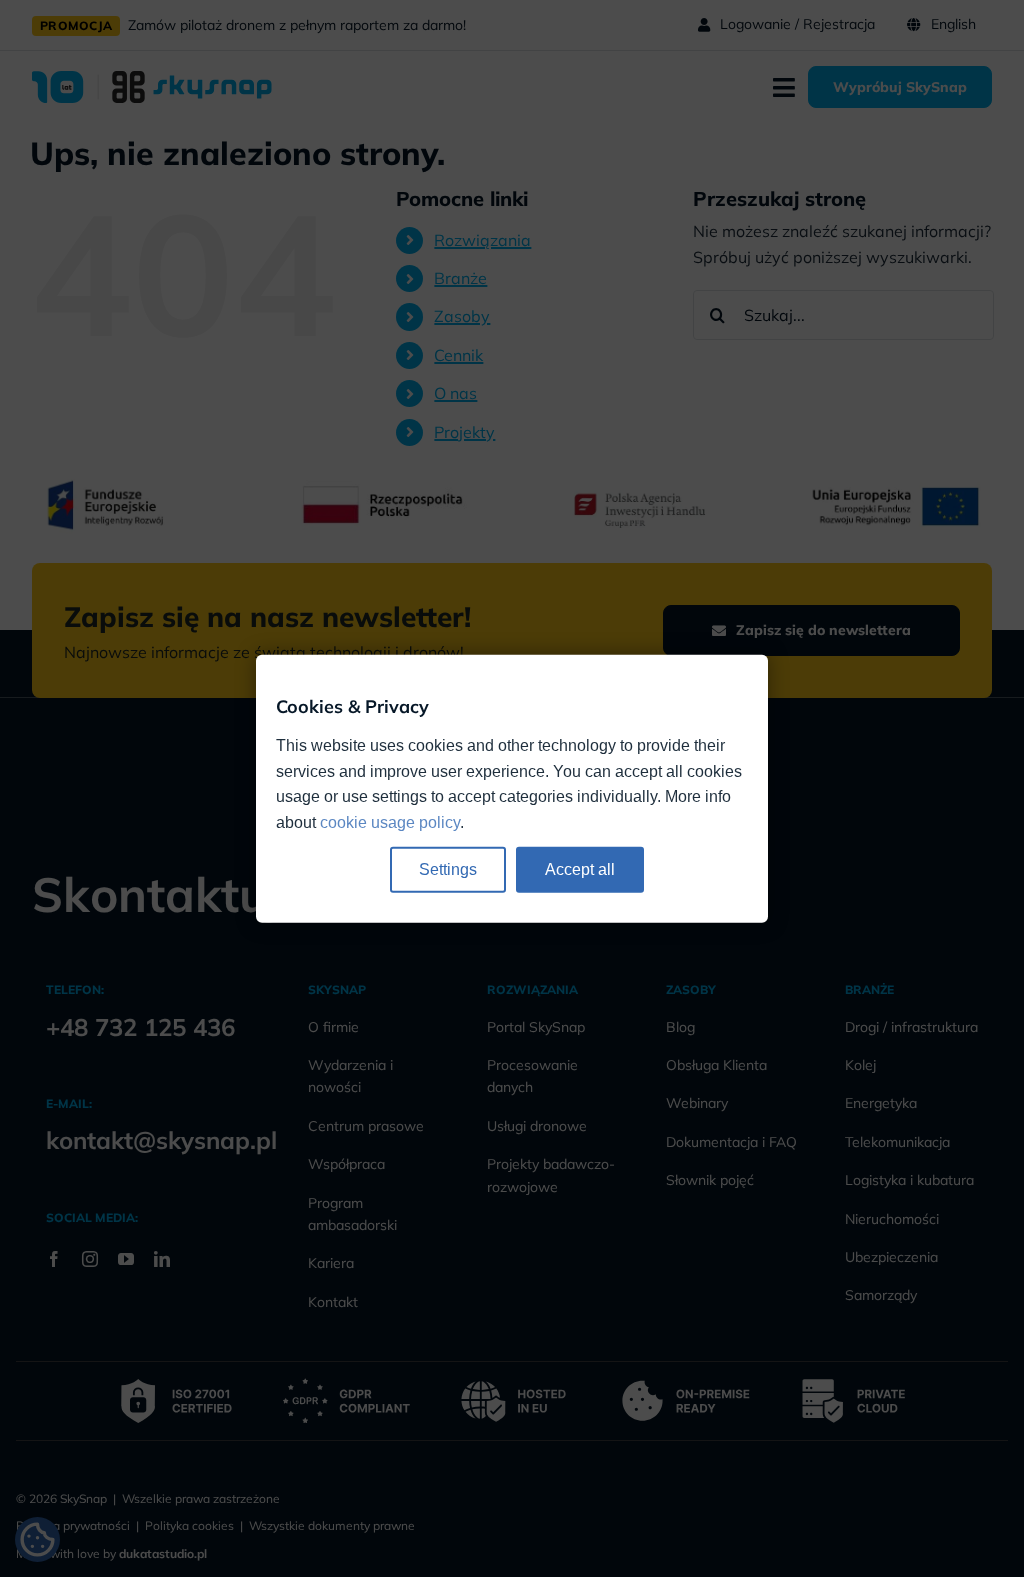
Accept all (580, 869)
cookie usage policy (390, 822)
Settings (448, 869)
